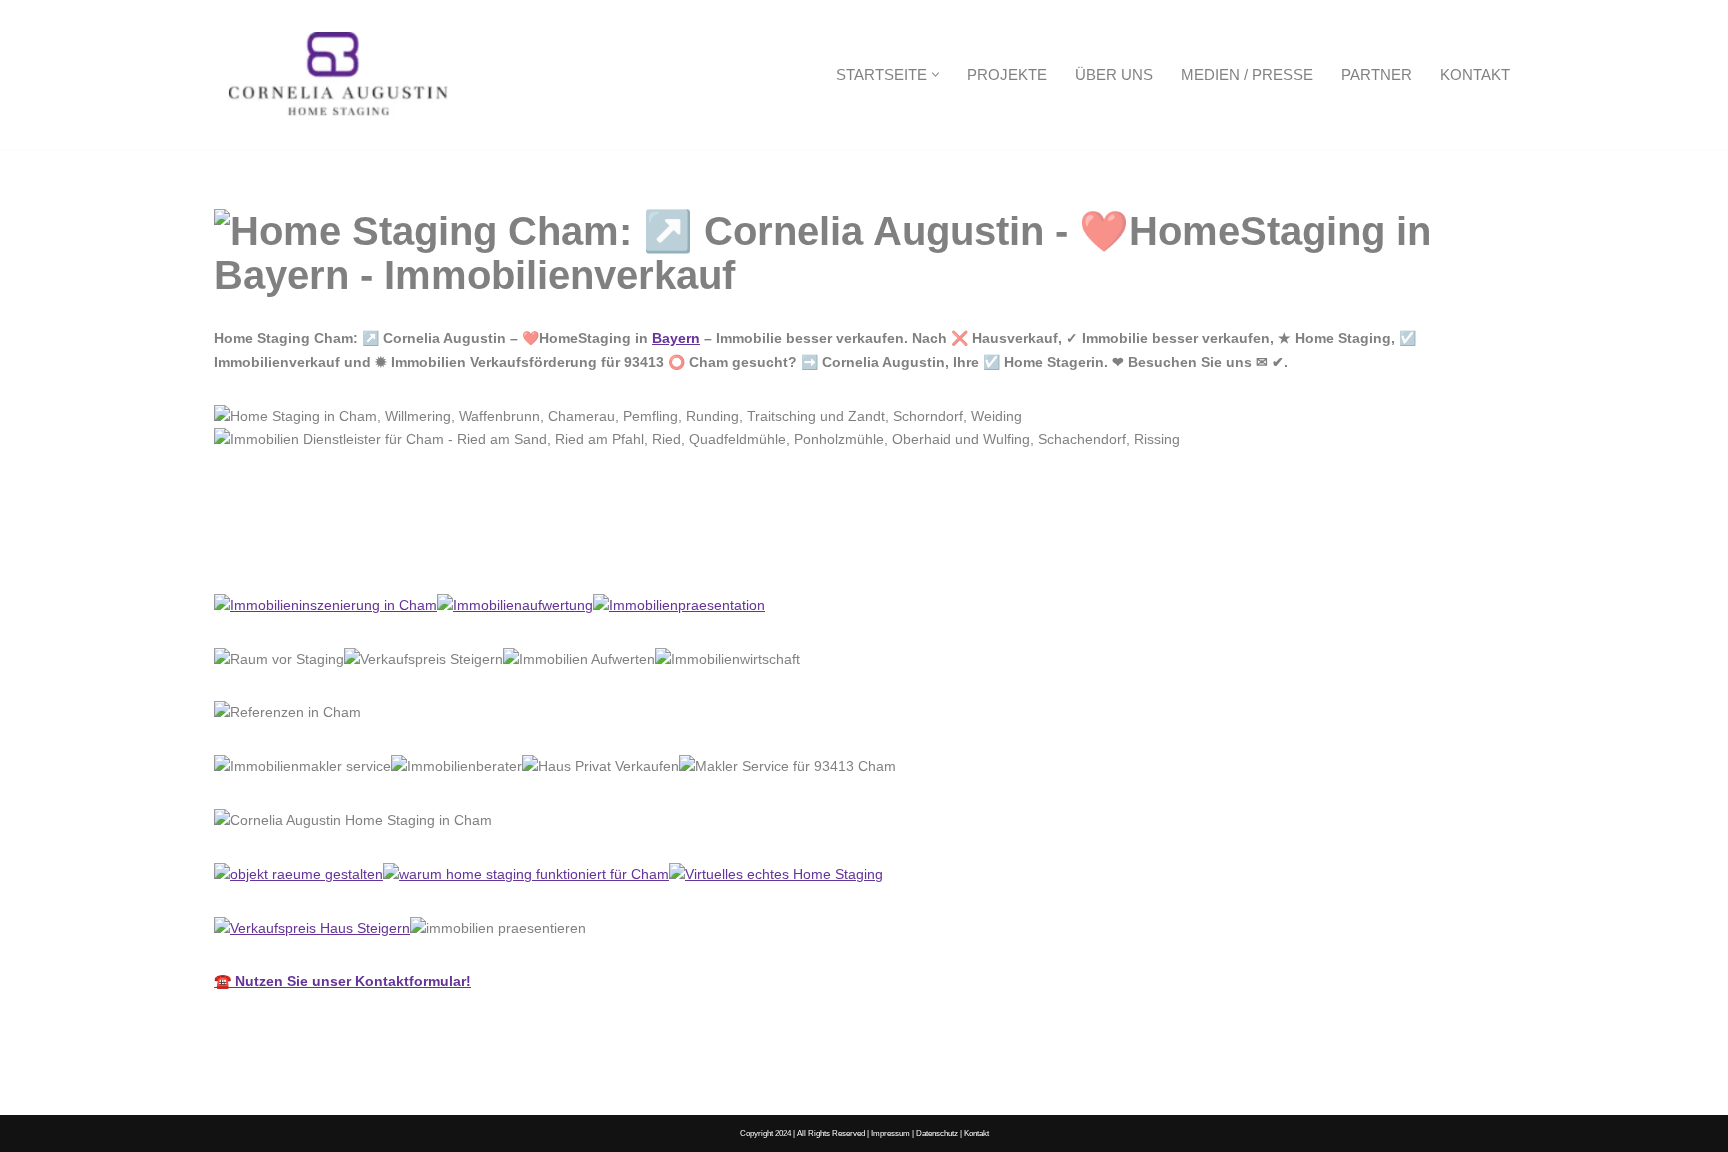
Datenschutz (937, 1133)
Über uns (1114, 74)
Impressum (890, 1133)
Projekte (1007, 74)
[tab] (295, 550)
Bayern (676, 338)
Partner (1376, 74)
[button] (935, 74)
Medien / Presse (1247, 74)
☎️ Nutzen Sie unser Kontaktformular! (342, 981)
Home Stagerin (295, 549)
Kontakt (1475, 74)
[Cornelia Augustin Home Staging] (339, 74)
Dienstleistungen (463, 549)
